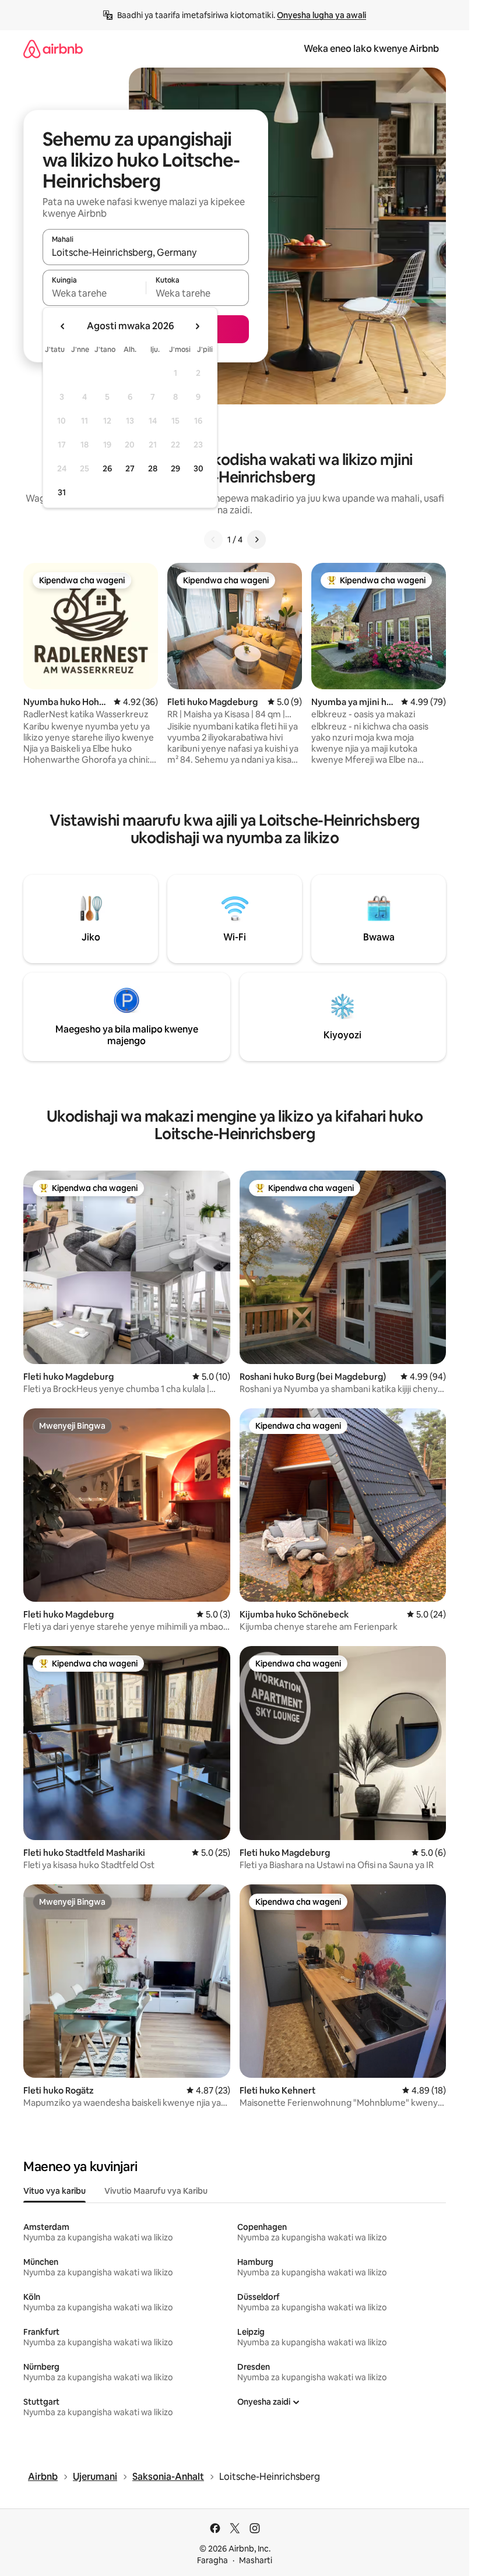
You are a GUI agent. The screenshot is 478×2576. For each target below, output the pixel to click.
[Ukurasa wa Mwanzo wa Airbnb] (53, 49)
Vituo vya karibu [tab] (55, 2191)
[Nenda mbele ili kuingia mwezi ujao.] (197, 326)
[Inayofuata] (256, 540)
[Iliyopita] (213, 540)
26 (107, 468)
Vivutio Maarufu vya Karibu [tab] (156, 2191)
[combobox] (146, 252)
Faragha (212, 2560)
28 (153, 468)
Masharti (256, 2560)
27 (130, 468)
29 (175, 468)
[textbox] (94, 293)
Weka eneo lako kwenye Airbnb (371, 49)
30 (198, 468)
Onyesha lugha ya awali (321, 15)
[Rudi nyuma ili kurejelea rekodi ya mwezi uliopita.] (63, 326)
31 (62, 492)
